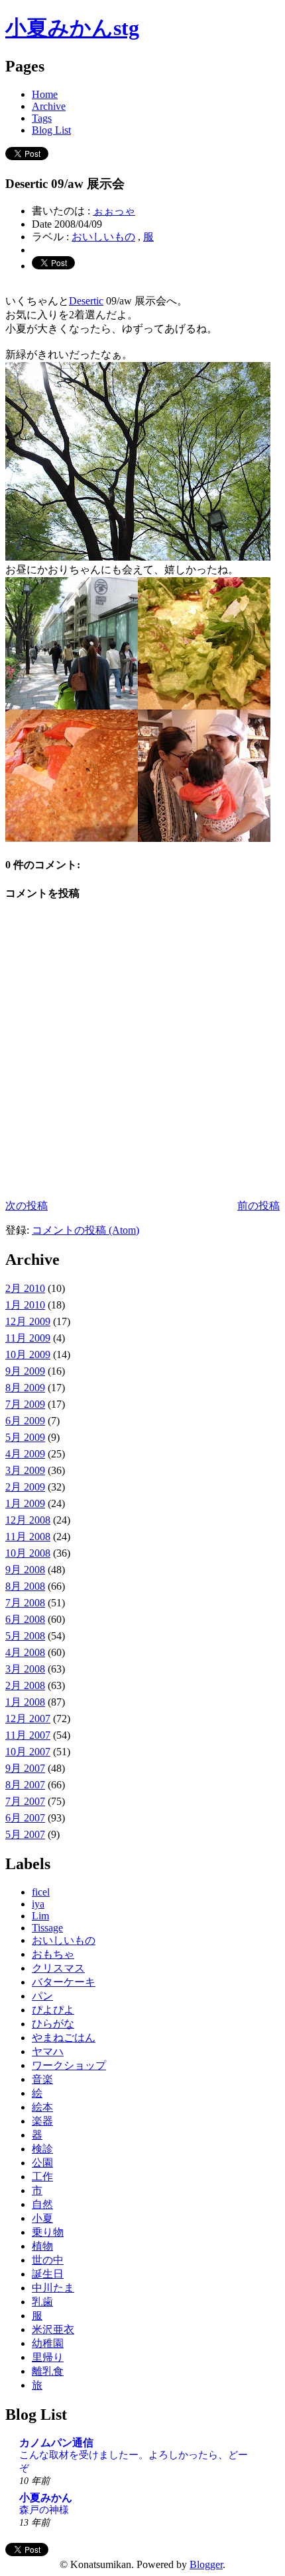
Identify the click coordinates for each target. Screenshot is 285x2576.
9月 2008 (25, 1570)
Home (45, 94)
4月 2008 (25, 1652)
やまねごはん (64, 2038)
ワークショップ (69, 2065)
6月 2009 (25, 1421)
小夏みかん (46, 2498)
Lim (40, 1916)
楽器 (42, 2121)
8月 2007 (25, 1785)
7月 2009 (25, 1404)
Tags (42, 118)
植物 (42, 2246)
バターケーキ (64, 1982)
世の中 (48, 2260)
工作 (42, 2177)
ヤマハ (48, 2051)
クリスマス (58, 1968)
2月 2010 (25, 1288)
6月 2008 (25, 1619)
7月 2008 (25, 1603)
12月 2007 (28, 1719)
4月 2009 (25, 1454)
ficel (41, 1892)
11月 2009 (28, 1338)
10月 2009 (28, 1355)
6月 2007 (25, 1818)
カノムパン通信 (56, 2443)
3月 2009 (25, 1470)
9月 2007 (25, 1768)
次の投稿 (27, 1206)
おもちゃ (53, 1954)
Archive (49, 106)
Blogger (206, 2564)
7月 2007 (25, 1801)
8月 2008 (25, 1586)
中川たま (53, 2288)
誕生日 (48, 2274)
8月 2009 (25, 1388)
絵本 (42, 2107)
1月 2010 (25, 1305)
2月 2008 (25, 1685)
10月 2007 (28, 1752)
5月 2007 (25, 1834)
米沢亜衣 (53, 2329)
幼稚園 (48, 2343)
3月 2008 (25, 1669)
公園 (42, 2163)
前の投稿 (258, 1206)
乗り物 (48, 2232)
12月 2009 (28, 1321)
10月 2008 (28, 1553)
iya (38, 1904)
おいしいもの (103, 237)
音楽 (42, 2079)
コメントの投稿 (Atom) (85, 1230)
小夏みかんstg (72, 28)
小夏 (42, 2218)
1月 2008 (25, 1702)
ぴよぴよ (53, 2010)
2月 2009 (25, 1487)
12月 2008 (28, 1520)
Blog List (51, 130)
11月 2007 (28, 1735)
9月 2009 (25, 1371)
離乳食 (48, 2371)
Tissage (47, 1928)
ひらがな (53, 2024)
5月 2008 (25, 1636)
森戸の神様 (44, 2509)
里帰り (48, 2357)
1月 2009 (25, 1503)
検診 (42, 2149)
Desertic (86, 301)
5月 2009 (25, 1437)
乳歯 (42, 2302)
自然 (42, 2204)
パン (42, 1996)
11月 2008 (28, 1537)
